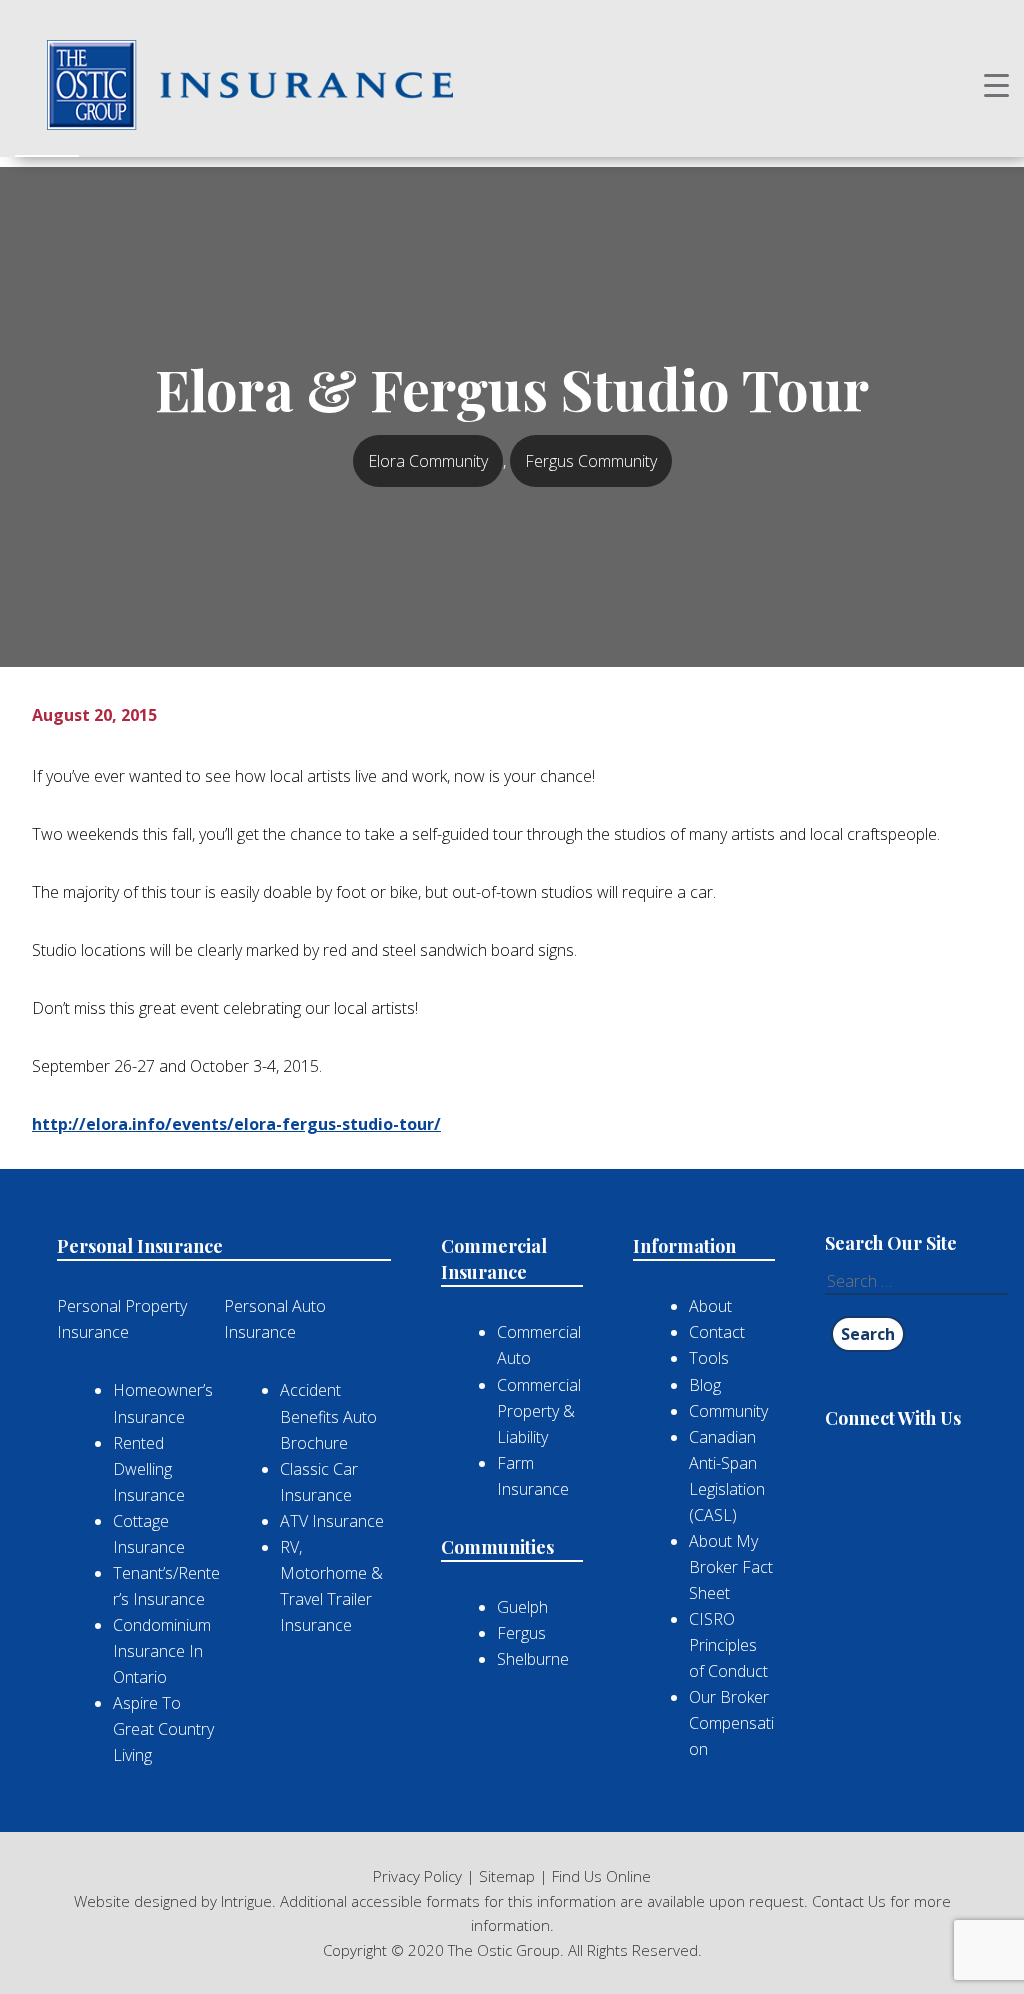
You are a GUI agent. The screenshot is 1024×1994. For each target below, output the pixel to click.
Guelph (522, 1607)
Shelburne (533, 1659)
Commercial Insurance (494, 1259)
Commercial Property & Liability (539, 1411)
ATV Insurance (332, 1521)
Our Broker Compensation (731, 1723)
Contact (717, 1332)
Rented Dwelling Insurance (149, 1469)
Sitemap (507, 1876)
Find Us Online (601, 1876)
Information (684, 1246)
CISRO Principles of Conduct (728, 1645)
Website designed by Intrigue (173, 1901)
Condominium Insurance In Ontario (162, 1651)
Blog (705, 1385)
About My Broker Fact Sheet (731, 1567)
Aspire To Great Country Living (163, 1729)
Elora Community (428, 461)
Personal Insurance (140, 1246)
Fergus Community (591, 461)
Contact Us (849, 1901)
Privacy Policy (417, 1876)
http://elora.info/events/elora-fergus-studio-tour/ (236, 1124)
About (710, 1306)
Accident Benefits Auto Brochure (328, 1416)
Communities (497, 1547)
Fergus (521, 1633)
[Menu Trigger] (996, 84)
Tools (709, 1358)
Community (728, 1411)
